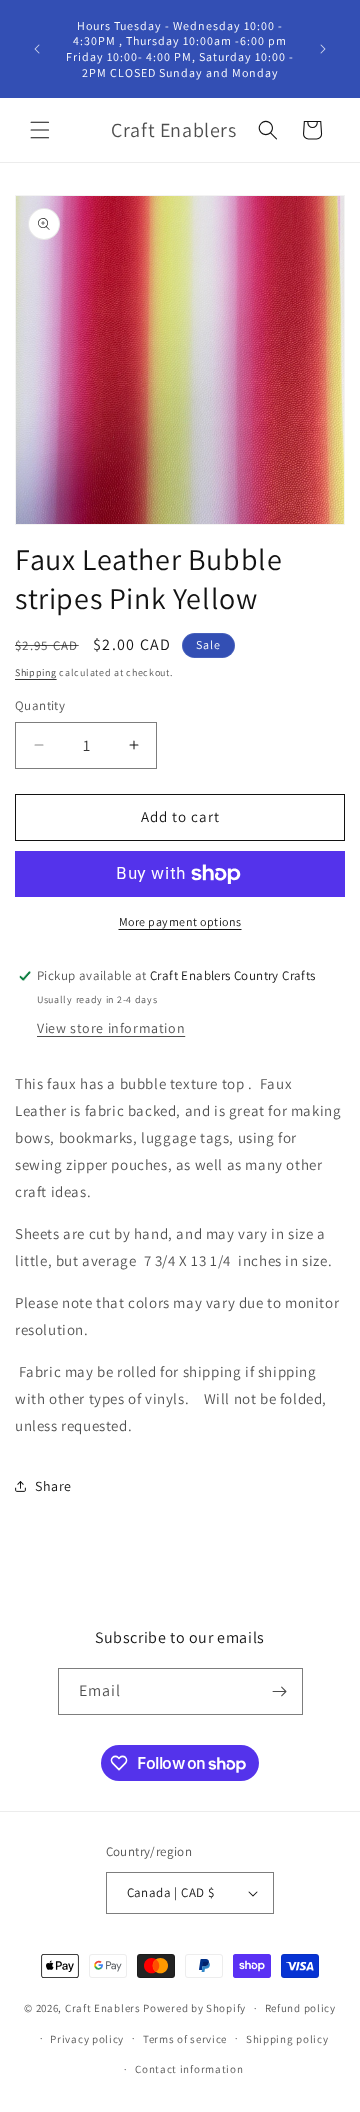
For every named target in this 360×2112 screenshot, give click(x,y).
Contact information (189, 2069)
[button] (40, 130)
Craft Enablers (103, 2008)
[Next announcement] (323, 49)
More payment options (180, 921)
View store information (111, 1028)
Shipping (36, 672)
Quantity (40, 705)
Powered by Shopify (194, 2008)
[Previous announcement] (37, 49)
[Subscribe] (280, 1691)
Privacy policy (87, 2039)
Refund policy (300, 2008)
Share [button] (53, 1486)
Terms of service (185, 2039)
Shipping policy (287, 2039)
